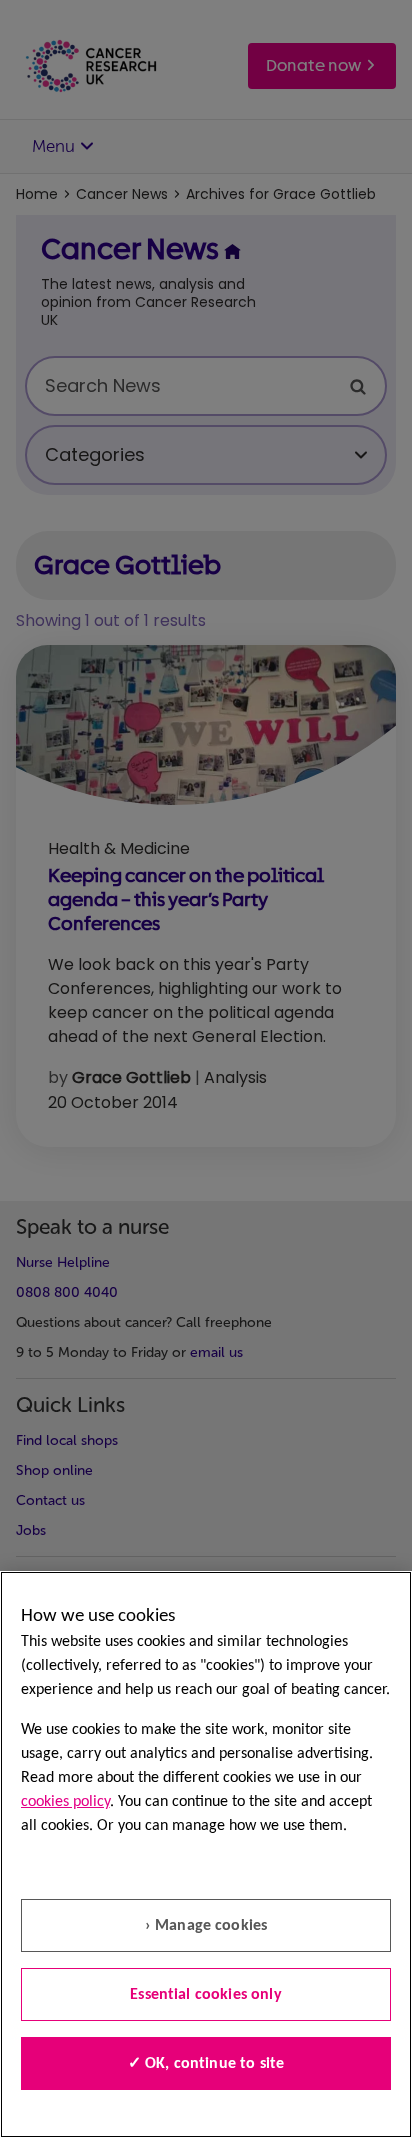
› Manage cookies (206, 1926)
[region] (206, 1854)
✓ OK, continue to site (206, 2064)
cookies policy (65, 1802)
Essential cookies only (206, 1995)
